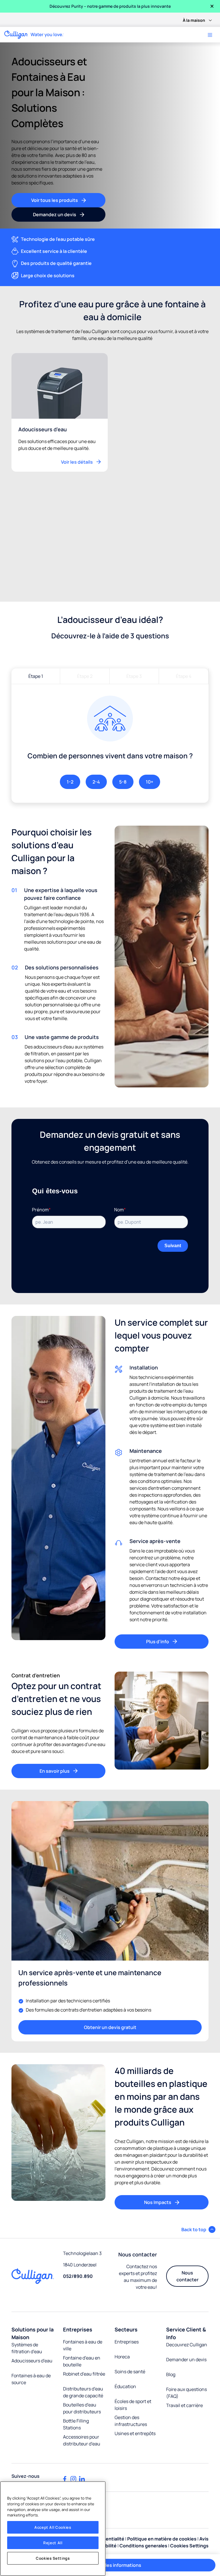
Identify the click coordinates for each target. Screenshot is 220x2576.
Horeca (122, 2357)
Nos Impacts (158, 2202)
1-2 (70, 782)
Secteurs (126, 2329)
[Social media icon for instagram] (73, 2479)
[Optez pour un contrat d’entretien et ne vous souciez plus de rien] (162, 1725)
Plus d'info (158, 1642)
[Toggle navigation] (210, 35)
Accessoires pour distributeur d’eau (82, 2440)
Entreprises (78, 2329)
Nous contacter (187, 2276)
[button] (198, 2229)
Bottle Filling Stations (76, 2424)
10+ (150, 782)
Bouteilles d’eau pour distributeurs (82, 2408)
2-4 (96, 782)
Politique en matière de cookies (162, 2539)
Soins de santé (130, 2372)
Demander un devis (186, 2359)
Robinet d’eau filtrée (84, 2374)
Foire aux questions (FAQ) (186, 2393)
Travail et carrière (184, 2405)
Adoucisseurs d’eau (32, 2361)
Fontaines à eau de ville (83, 2345)
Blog (171, 2374)
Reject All (53, 2543)
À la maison (194, 20)
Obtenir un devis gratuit (110, 2027)
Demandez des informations (110, 2565)
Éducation (125, 2386)
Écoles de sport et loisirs (133, 2405)
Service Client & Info (186, 2333)
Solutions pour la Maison (33, 2333)
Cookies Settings (53, 2558)
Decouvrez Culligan (187, 2345)
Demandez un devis (55, 214)
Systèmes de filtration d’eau (27, 2348)
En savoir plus (55, 1771)
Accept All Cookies (53, 2527)
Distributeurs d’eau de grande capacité (83, 2392)
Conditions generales (143, 2546)
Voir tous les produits (55, 200)
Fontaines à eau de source (31, 2379)
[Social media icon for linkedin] (82, 2479)
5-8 (123, 782)
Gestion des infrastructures (131, 2421)
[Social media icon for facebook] (65, 2479)
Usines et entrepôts (135, 2433)
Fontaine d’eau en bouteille (82, 2361)
